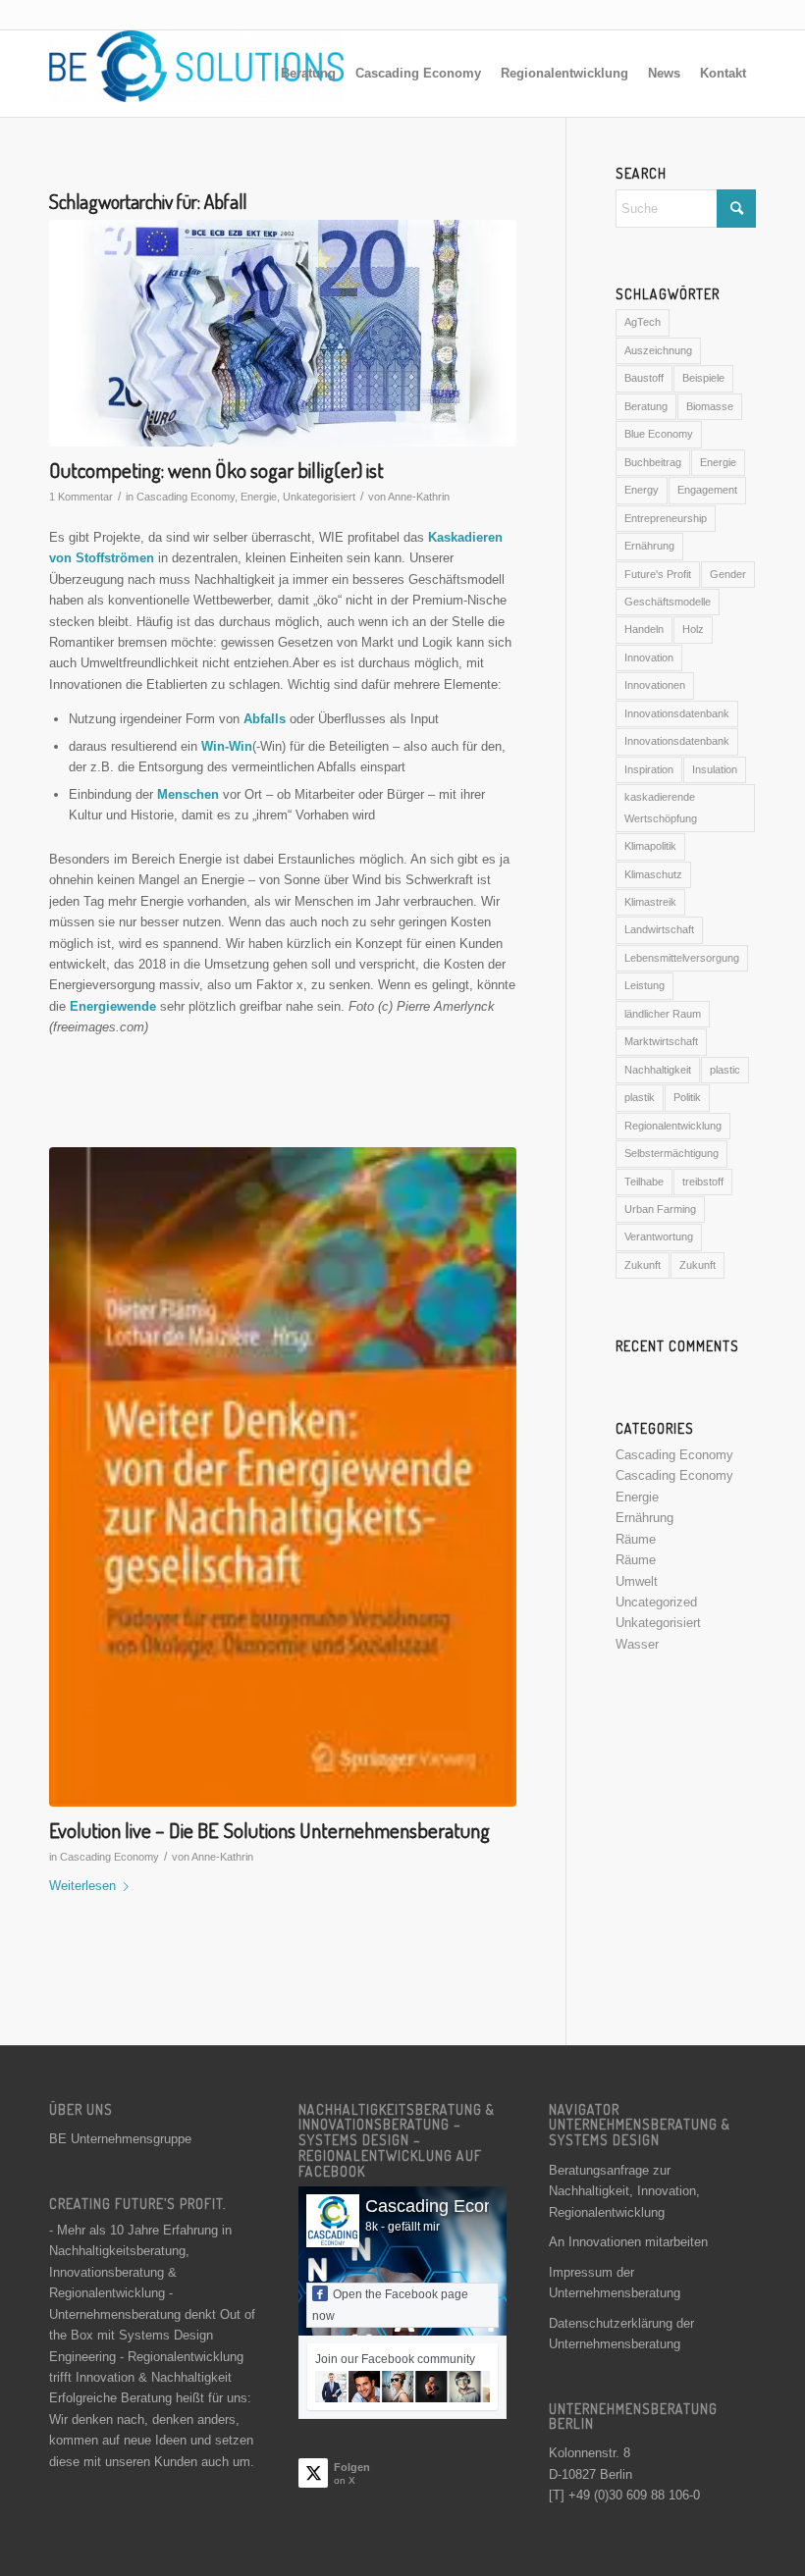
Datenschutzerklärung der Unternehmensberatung (621, 2334)
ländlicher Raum (663, 1014)
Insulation (715, 769)
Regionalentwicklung (673, 1126)
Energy (642, 490)
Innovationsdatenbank (677, 713)
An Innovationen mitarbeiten (628, 2242)
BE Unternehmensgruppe (120, 2139)
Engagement (707, 490)
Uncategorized (656, 1602)
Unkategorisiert (319, 497)
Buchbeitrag (653, 462)
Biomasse (710, 406)
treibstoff (703, 1182)
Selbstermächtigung (671, 1153)
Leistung (644, 985)
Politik (687, 1097)
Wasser (637, 1644)
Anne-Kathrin (419, 497)
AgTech (643, 322)
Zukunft (643, 1265)
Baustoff (644, 378)
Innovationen (655, 685)
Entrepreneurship (666, 518)
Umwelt (637, 1581)
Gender (728, 574)
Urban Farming (660, 1209)
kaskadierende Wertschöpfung (661, 807)
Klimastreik (650, 902)
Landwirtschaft (659, 929)
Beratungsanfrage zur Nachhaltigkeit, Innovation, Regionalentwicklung (624, 2191)
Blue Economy (659, 434)
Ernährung (649, 546)
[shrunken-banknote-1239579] (283, 333)
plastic (725, 1070)
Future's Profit (658, 574)
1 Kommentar (81, 497)
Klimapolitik (650, 846)
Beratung (646, 406)
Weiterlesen (82, 1886)
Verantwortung (659, 1236)
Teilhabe (644, 1182)
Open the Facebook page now (390, 2305)
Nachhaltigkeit (658, 1070)
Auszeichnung (658, 350)
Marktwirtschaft (661, 1041)
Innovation (649, 657)
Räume (636, 1539)
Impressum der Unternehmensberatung (615, 2283)
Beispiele (703, 378)
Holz (693, 629)
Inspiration (649, 769)
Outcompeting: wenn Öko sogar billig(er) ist (216, 470)
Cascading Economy (186, 497)
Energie (259, 497)
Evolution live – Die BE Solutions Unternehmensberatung (269, 1830)
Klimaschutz (653, 874)
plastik (640, 1097)
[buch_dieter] (283, 1477)
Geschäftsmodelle (668, 602)
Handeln (644, 629)
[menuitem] (308, 74)
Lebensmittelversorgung (682, 958)
